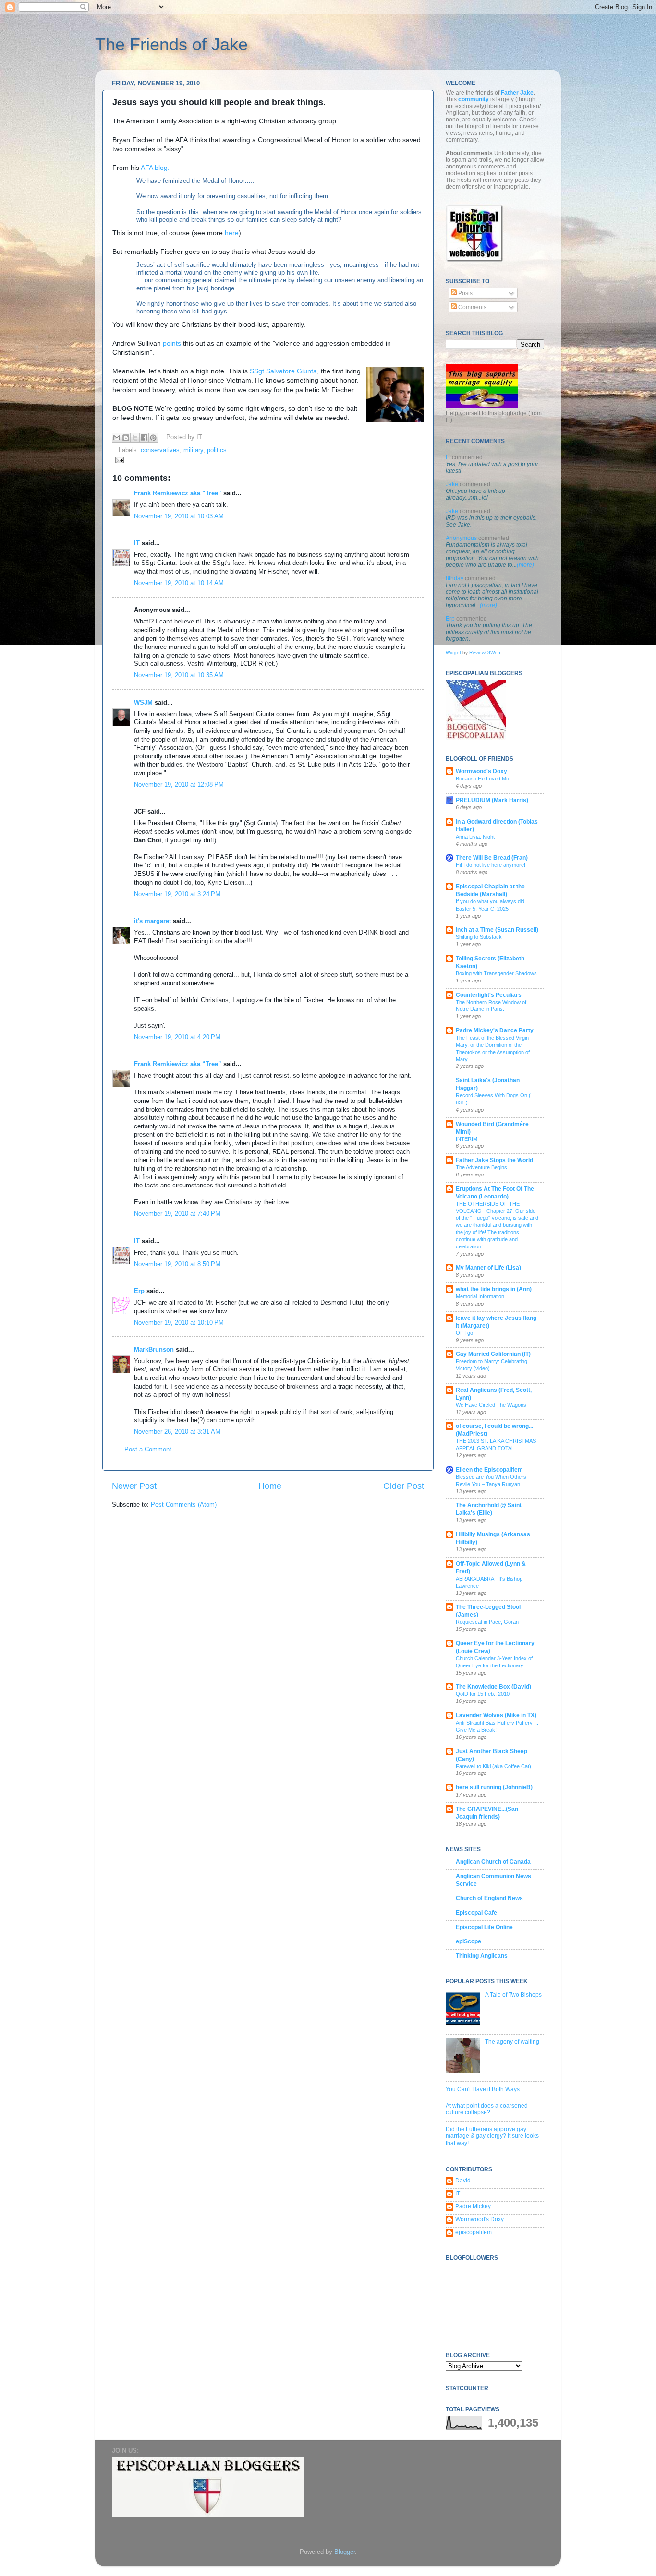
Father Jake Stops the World (494, 1160)
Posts (465, 293)
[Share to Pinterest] (153, 438)
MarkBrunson (154, 1350)
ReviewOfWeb (485, 653)
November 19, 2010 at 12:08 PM (179, 785)
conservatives (160, 450)
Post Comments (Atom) (184, 1505)
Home (270, 1486)
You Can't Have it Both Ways (483, 2089)
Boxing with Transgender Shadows (496, 973)
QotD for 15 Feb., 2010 (483, 1694)
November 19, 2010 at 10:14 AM (179, 583)
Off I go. (465, 1333)
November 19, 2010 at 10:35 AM (179, 675)
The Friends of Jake (171, 44)
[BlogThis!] (126, 438)
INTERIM (467, 1139)
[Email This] (117, 438)
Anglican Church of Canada (493, 1862)
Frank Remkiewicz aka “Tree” (178, 493)
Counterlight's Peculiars (489, 995)
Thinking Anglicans (482, 1956)
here (232, 233)
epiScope (468, 1941)
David (463, 2181)
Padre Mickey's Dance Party (495, 1030)
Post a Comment (148, 1450)
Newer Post (134, 1486)
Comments (472, 307)
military (193, 450)
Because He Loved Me (482, 779)
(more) (525, 565)
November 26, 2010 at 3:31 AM (177, 1432)
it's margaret (152, 921)
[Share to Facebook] (144, 438)
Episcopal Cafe (476, 1913)
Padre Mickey (473, 2206)
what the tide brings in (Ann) (494, 1289)
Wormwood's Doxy (481, 771)
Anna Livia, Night (475, 837)
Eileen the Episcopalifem (489, 1470)
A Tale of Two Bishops (513, 1995)
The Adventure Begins (481, 1167)
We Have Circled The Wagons (491, 1405)
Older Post (404, 1486)
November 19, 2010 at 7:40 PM (177, 1214)
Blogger (345, 2552)
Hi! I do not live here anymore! (491, 865)
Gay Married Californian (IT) (493, 1354)
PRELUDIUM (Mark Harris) (492, 800)
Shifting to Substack (479, 937)
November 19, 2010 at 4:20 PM (177, 1037)
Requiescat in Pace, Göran (487, 1622)
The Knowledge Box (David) (493, 1687)
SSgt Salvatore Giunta (283, 371)
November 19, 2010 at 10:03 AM (179, 516)
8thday (455, 578)
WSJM (143, 703)
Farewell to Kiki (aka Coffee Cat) (493, 1766)
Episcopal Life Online (484, 1927)
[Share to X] (135, 438)
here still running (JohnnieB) (494, 1787)
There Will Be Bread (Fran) (492, 858)
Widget (454, 653)
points (172, 343)
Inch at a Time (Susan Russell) (497, 930)
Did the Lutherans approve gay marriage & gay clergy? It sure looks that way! (492, 2136)
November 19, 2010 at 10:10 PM (179, 1323)
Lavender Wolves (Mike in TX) (496, 1715)
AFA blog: (155, 168)
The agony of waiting (512, 2042)
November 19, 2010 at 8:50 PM (177, 1264)
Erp (139, 1291)
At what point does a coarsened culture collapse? (487, 2109)
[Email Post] (118, 460)
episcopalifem (474, 2232)
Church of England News (489, 1898)
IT (137, 543)
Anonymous (461, 538)
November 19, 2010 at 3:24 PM (177, 894)
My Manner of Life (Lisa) (488, 1268)
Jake (452, 484)
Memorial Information (480, 1296)
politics (217, 450)
